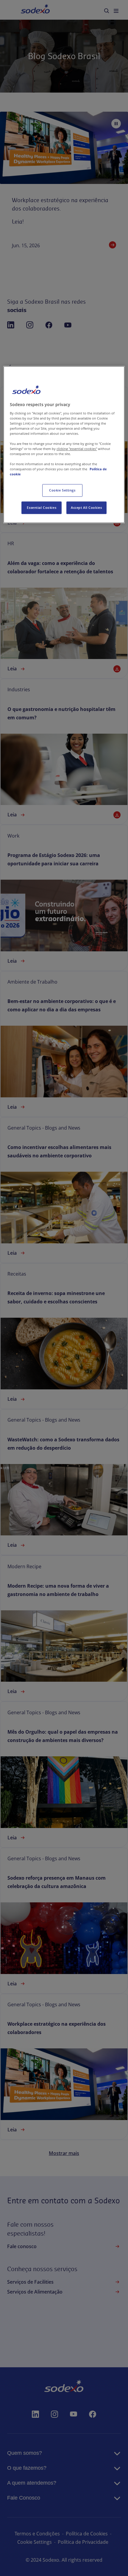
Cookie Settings (62, 490)
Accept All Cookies (86, 508)
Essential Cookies (42, 508)
